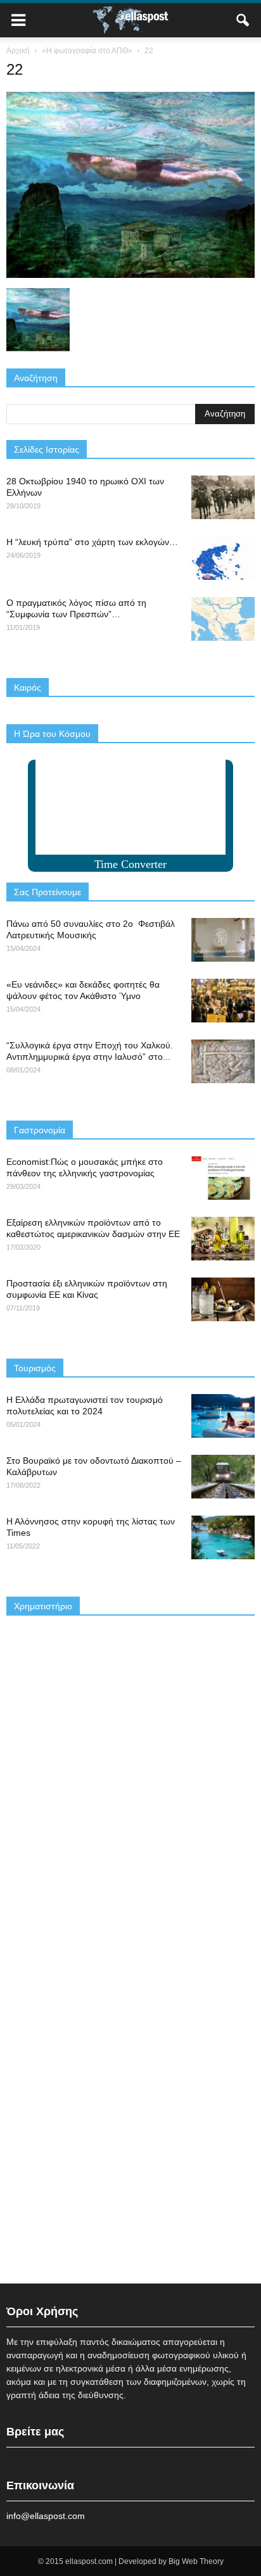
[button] (243, 20)
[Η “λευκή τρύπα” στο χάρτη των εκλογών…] (223, 558)
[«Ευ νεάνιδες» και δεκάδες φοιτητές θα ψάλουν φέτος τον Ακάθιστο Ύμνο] (223, 1001)
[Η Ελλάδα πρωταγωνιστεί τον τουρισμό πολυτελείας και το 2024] (223, 1416)
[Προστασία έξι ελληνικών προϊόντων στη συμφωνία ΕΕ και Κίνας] (223, 1299)
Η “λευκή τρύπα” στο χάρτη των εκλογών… (92, 542)
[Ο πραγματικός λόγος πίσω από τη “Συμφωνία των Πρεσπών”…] (223, 619)
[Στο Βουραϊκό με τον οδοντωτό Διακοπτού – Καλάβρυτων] (223, 1477)
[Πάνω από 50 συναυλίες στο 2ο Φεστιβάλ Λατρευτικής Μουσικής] (223, 940)
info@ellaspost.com (46, 2516)
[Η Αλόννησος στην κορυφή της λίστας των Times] (223, 1537)
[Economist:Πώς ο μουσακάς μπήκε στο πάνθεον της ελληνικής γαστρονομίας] (223, 1178)
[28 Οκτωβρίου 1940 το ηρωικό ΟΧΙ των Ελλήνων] (223, 497)
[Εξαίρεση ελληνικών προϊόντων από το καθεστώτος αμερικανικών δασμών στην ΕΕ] (223, 1239)
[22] (130, 275)
